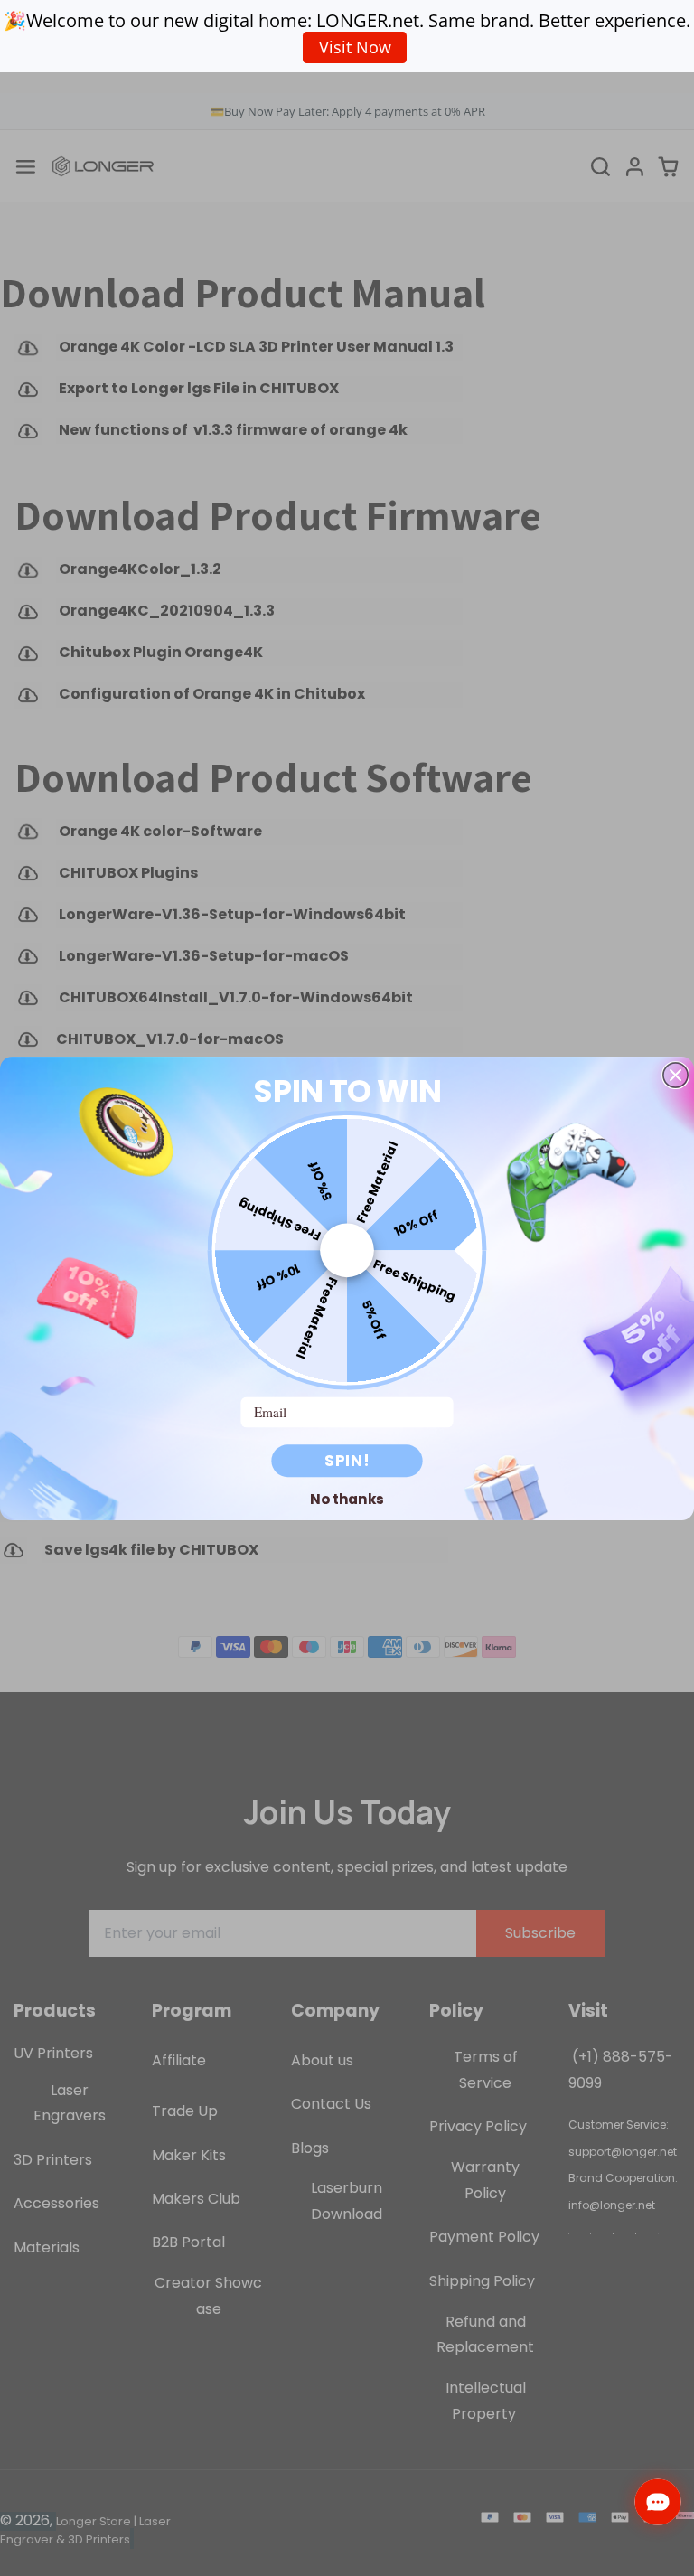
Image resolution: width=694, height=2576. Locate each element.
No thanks (347, 1499)
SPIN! (347, 1461)
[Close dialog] (675, 1074)
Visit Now (355, 47)
